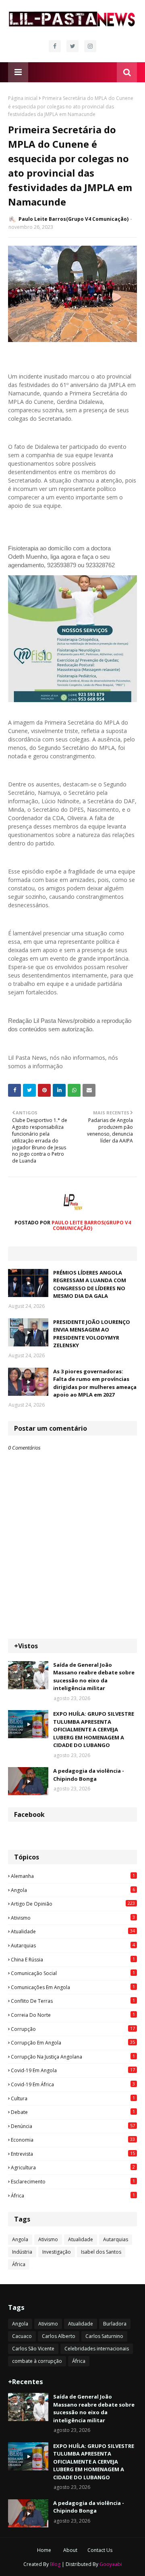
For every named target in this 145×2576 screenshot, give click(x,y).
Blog (55, 2564)
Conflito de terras (73, 2001)
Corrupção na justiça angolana (73, 2057)
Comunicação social (73, 1973)
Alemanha (73, 1876)
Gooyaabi (111, 2564)
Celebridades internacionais (97, 2349)
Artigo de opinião (73, 1904)
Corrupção (73, 2029)
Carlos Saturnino (104, 2336)
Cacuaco (22, 2336)
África (73, 2195)
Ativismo (73, 1918)
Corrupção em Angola (73, 2042)
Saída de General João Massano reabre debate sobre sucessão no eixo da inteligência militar (94, 1677)
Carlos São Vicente (33, 2349)
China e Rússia (73, 1959)
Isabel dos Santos (101, 2252)
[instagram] (90, 46)
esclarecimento (73, 2181)
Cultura (73, 2098)
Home (44, 2550)
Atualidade (73, 1931)
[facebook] (55, 46)
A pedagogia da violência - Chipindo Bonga (89, 1775)
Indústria (22, 2252)
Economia (73, 2140)
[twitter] (72, 46)
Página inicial (23, 98)
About (70, 2550)
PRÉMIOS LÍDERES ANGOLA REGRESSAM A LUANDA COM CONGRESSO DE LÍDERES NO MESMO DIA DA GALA (90, 1284)
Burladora (115, 2324)
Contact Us (100, 2550)
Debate (73, 2112)
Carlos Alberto (59, 2336)
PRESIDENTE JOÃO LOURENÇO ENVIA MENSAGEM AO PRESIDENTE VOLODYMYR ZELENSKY (92, 1334)
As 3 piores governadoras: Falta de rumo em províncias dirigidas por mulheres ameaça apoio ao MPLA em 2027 (95, 1383)
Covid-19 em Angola (73, 2070)
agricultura (73, 2167)
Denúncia (73, 2126)
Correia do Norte (73, 2015)
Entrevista (73, 2154)
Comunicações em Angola (73, 1987)
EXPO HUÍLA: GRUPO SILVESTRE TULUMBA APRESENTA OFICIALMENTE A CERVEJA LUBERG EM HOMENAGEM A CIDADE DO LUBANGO (94, 1729)
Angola (73, 1890)
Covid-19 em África (73, 2084)
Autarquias (73, 1945)
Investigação (57, 2252)
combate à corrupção (37, 2361)
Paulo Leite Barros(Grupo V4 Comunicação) (74, 219)
